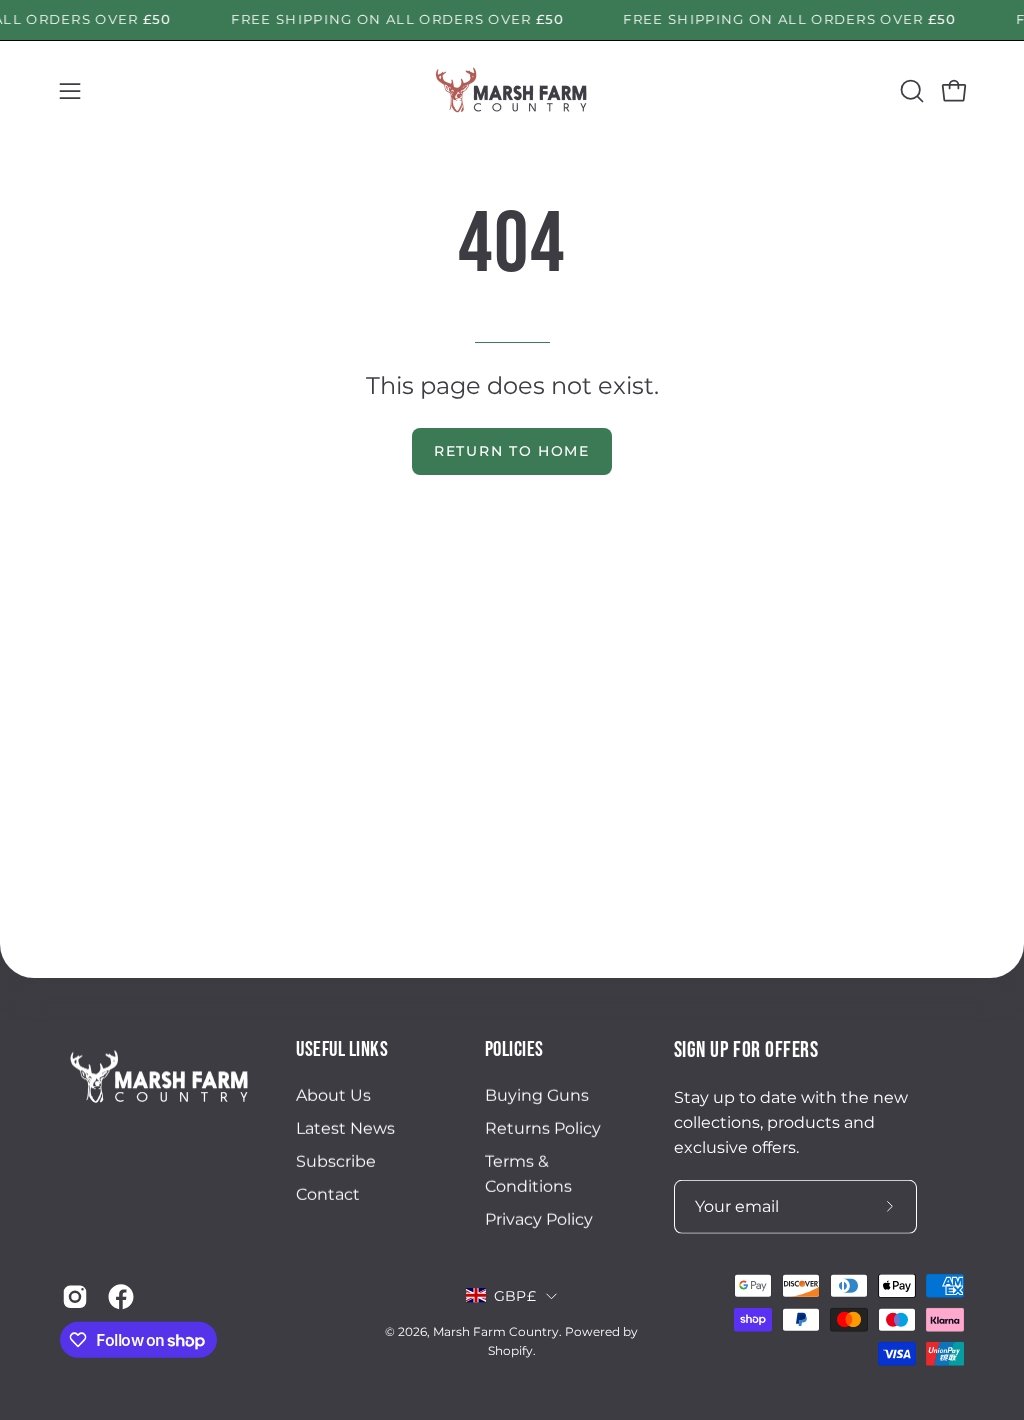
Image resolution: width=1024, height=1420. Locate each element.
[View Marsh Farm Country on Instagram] (75, 1297)
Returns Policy (543, 1128)
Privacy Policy (539, 1219)
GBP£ (515, 1296)
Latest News (345, 1128)
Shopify (510, 1350)
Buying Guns (537, 1095)
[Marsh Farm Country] (512, 91)
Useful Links (342, 1049)
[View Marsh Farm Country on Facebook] (121, 1297)
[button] (910, 91)
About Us (333, 1095)
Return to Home (512, 451)
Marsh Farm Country (496, 1331)
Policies (514, 1049)
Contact (328, 1194)
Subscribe (336, 1161)
